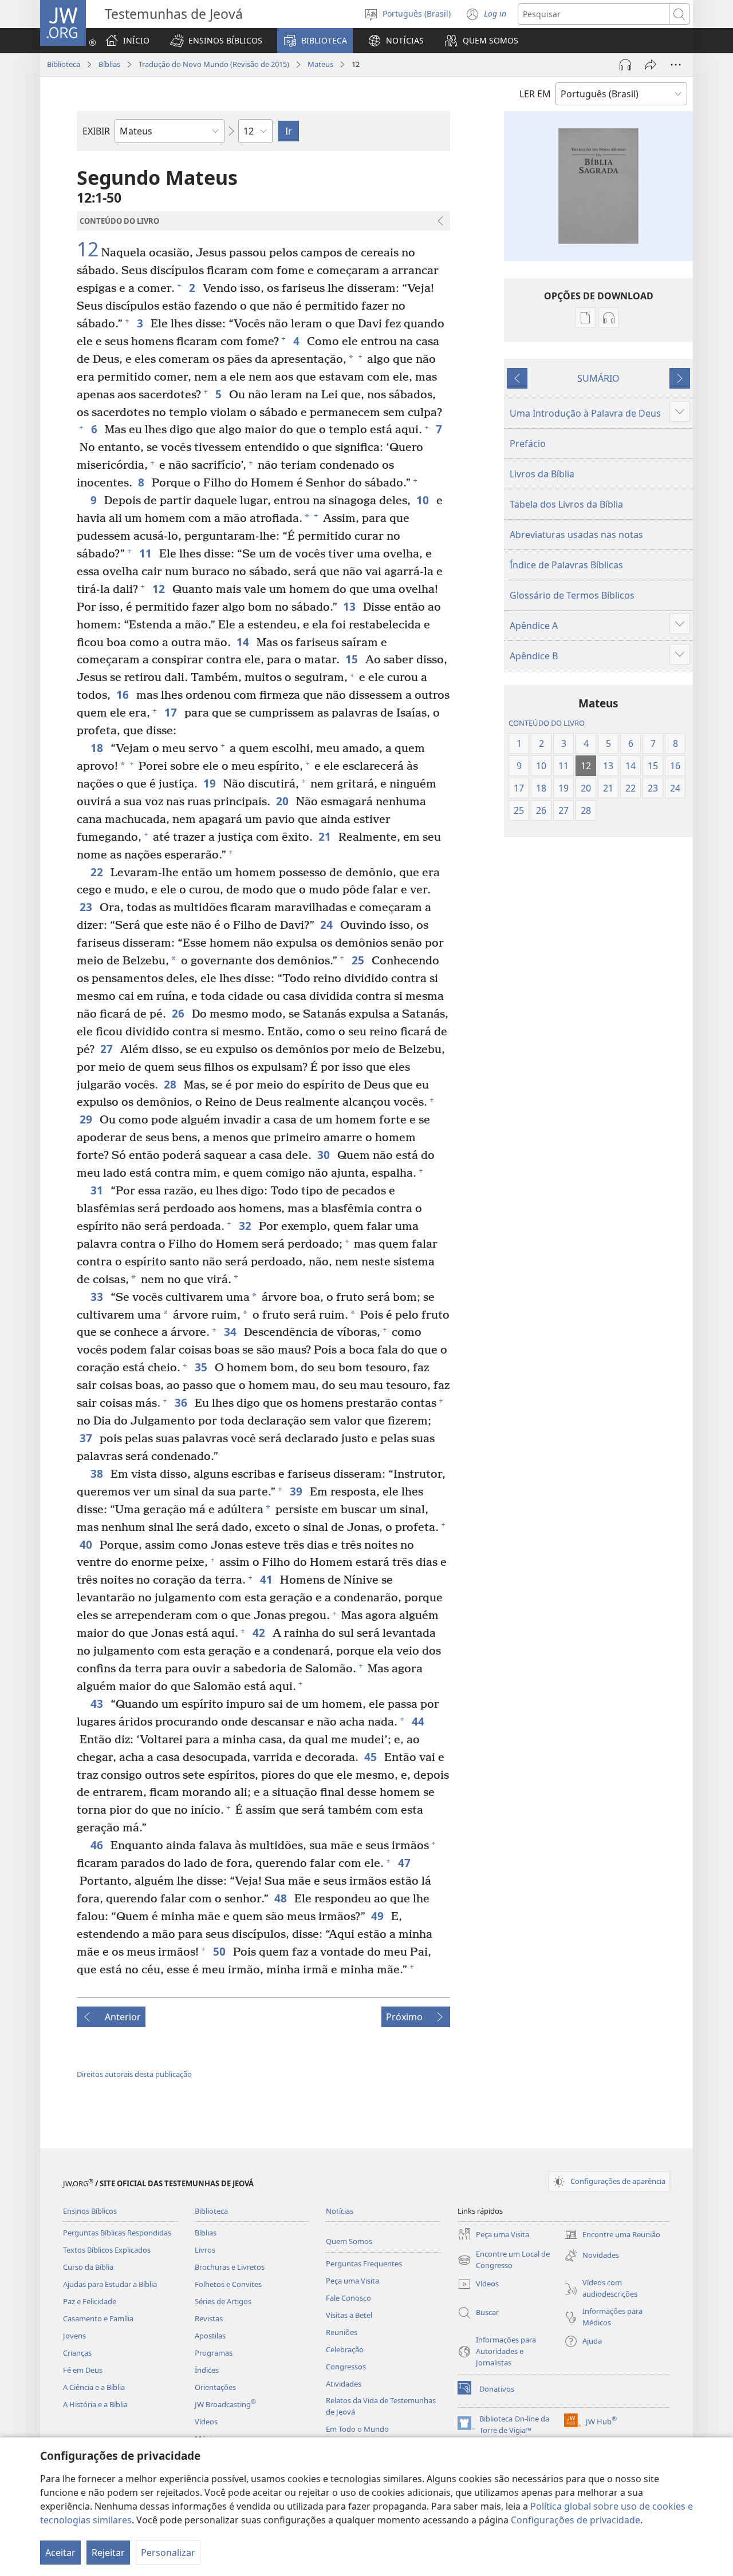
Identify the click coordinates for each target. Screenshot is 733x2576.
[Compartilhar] (651, 65)
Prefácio (528, 444)
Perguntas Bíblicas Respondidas (117, 2233)
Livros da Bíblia (542, 474)
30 (324, 1155)
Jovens (74, 2336)
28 (171, 1084)
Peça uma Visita (352, 2281)
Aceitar (60, 2553)
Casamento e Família (98, 2318)
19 (210, 783)
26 (179, 1013)
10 (423, 500)
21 (326, 836)
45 (371, 1757)
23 (87, 907)
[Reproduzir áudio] (625, 65)
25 (359, 960)
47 (405, 1863)
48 (281, 1898)
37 (87, 1438)
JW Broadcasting (225, 2404)
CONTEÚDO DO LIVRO (547, 723)
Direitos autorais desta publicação (134, 2074)
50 (220, 1951)
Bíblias (109, 64)
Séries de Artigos (223, 2301)
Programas (214, 2353)
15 (352, 659)
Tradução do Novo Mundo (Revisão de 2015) (214, 64)
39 (297, 1491)
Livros (205, 2250)
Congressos (346, 2367)
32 (246, 1226)
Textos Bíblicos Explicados (107, 2250)
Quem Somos (349, 2241)
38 (98, 1473)
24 (327, 925)
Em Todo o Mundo (357, 2429)
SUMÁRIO (598, 378)
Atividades (344, 2384)
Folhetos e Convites (228, 2284)
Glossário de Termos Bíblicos (572, 595)
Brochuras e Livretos (230, 2267)
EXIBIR (96, 131)
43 (98, 1704)
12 (88, 250)
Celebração (345, 2349)
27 (107, 1049)
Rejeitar (108, 2553)
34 (231, 1331)
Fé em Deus (83, 2370)
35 (202, 1367)
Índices (207, 2370)
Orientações (215, 2387)
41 (267, 1579)
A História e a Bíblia (95, 2404)
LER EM (535, 94)
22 (98, 872)
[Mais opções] (676, 65)
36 (182, 1402)
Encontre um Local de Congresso (504, 2260)
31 (98, 1190)
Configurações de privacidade (576, 2520)
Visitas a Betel (349, 2315)
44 (419, 1721)
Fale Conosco (348, 2298)
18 (98, 748)
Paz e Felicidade (90, 2301)
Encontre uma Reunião (612, 2235)
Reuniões (342, 2332)
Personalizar (168, 2553)
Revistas (209, 2318)
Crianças (77, 2353)
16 (123, 695)
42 (260, 1633)
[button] (216, 41)
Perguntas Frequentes (364, 2264)
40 (87, 1544)
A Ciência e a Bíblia (94, 2387)
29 (87, 1119)
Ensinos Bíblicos (90, 2211)
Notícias (340, 2211)
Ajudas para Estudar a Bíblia (110, 2284)
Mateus (320, 64)
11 (146, 553)
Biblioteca (64, 64)
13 (350, 606)
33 (98, 1297)
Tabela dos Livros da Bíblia (566, 504)
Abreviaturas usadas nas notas (576, 535)
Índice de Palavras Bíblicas (566, 565)
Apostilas (210, 2336)
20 (283, 801)
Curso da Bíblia (88, 2267)
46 (98, 1845)
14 (244, 642)
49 (378, 1916)
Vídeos (206, 2421)
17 (172, 712)
